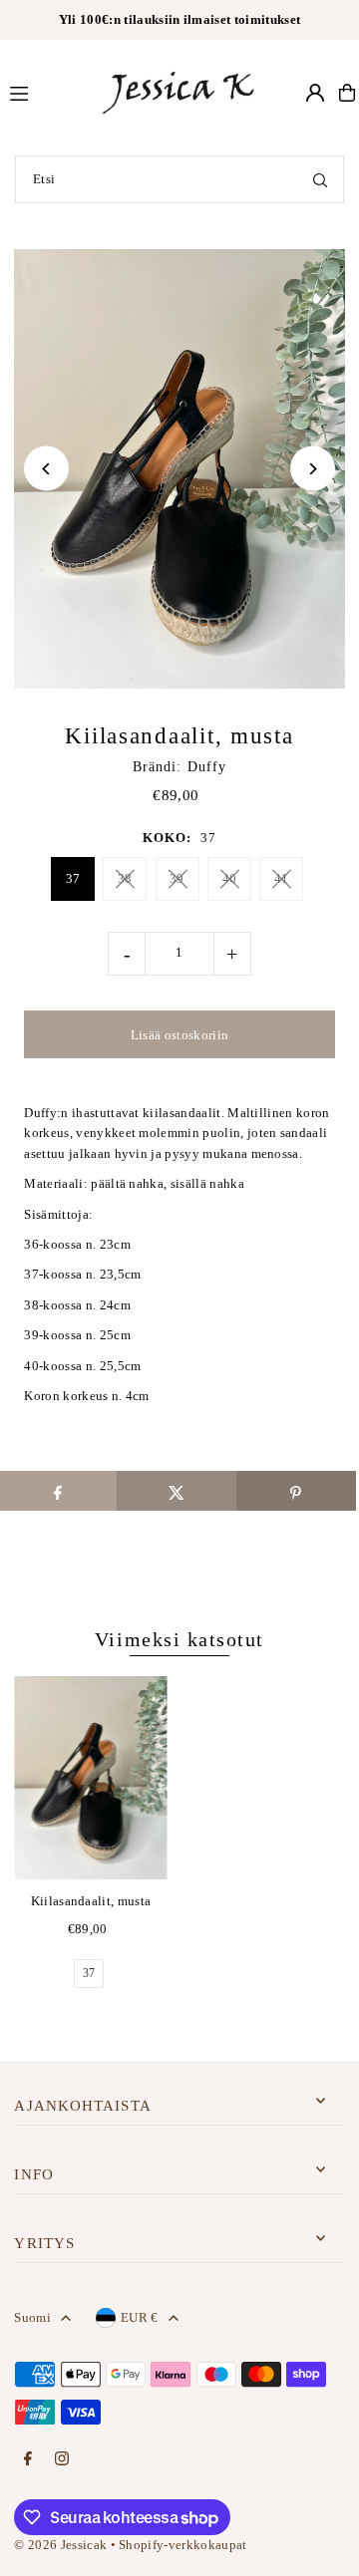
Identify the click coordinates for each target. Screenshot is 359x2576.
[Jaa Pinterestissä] (296, 1491)
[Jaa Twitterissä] (177, 1491)
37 (73, 878)
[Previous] (46, 469)
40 (230, 878)
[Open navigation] (44, 92)
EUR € (140, 2318)
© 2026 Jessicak (60, 2545)
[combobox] (179, 179)
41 (282, 878)
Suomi (32, 2318)
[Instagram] (62, 2460)
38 (125, 878)
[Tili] (315, 93)
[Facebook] (28, 2460)
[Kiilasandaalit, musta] (90, 1778)
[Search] (320, 179)
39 (177, 878)
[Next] (313, 469)
